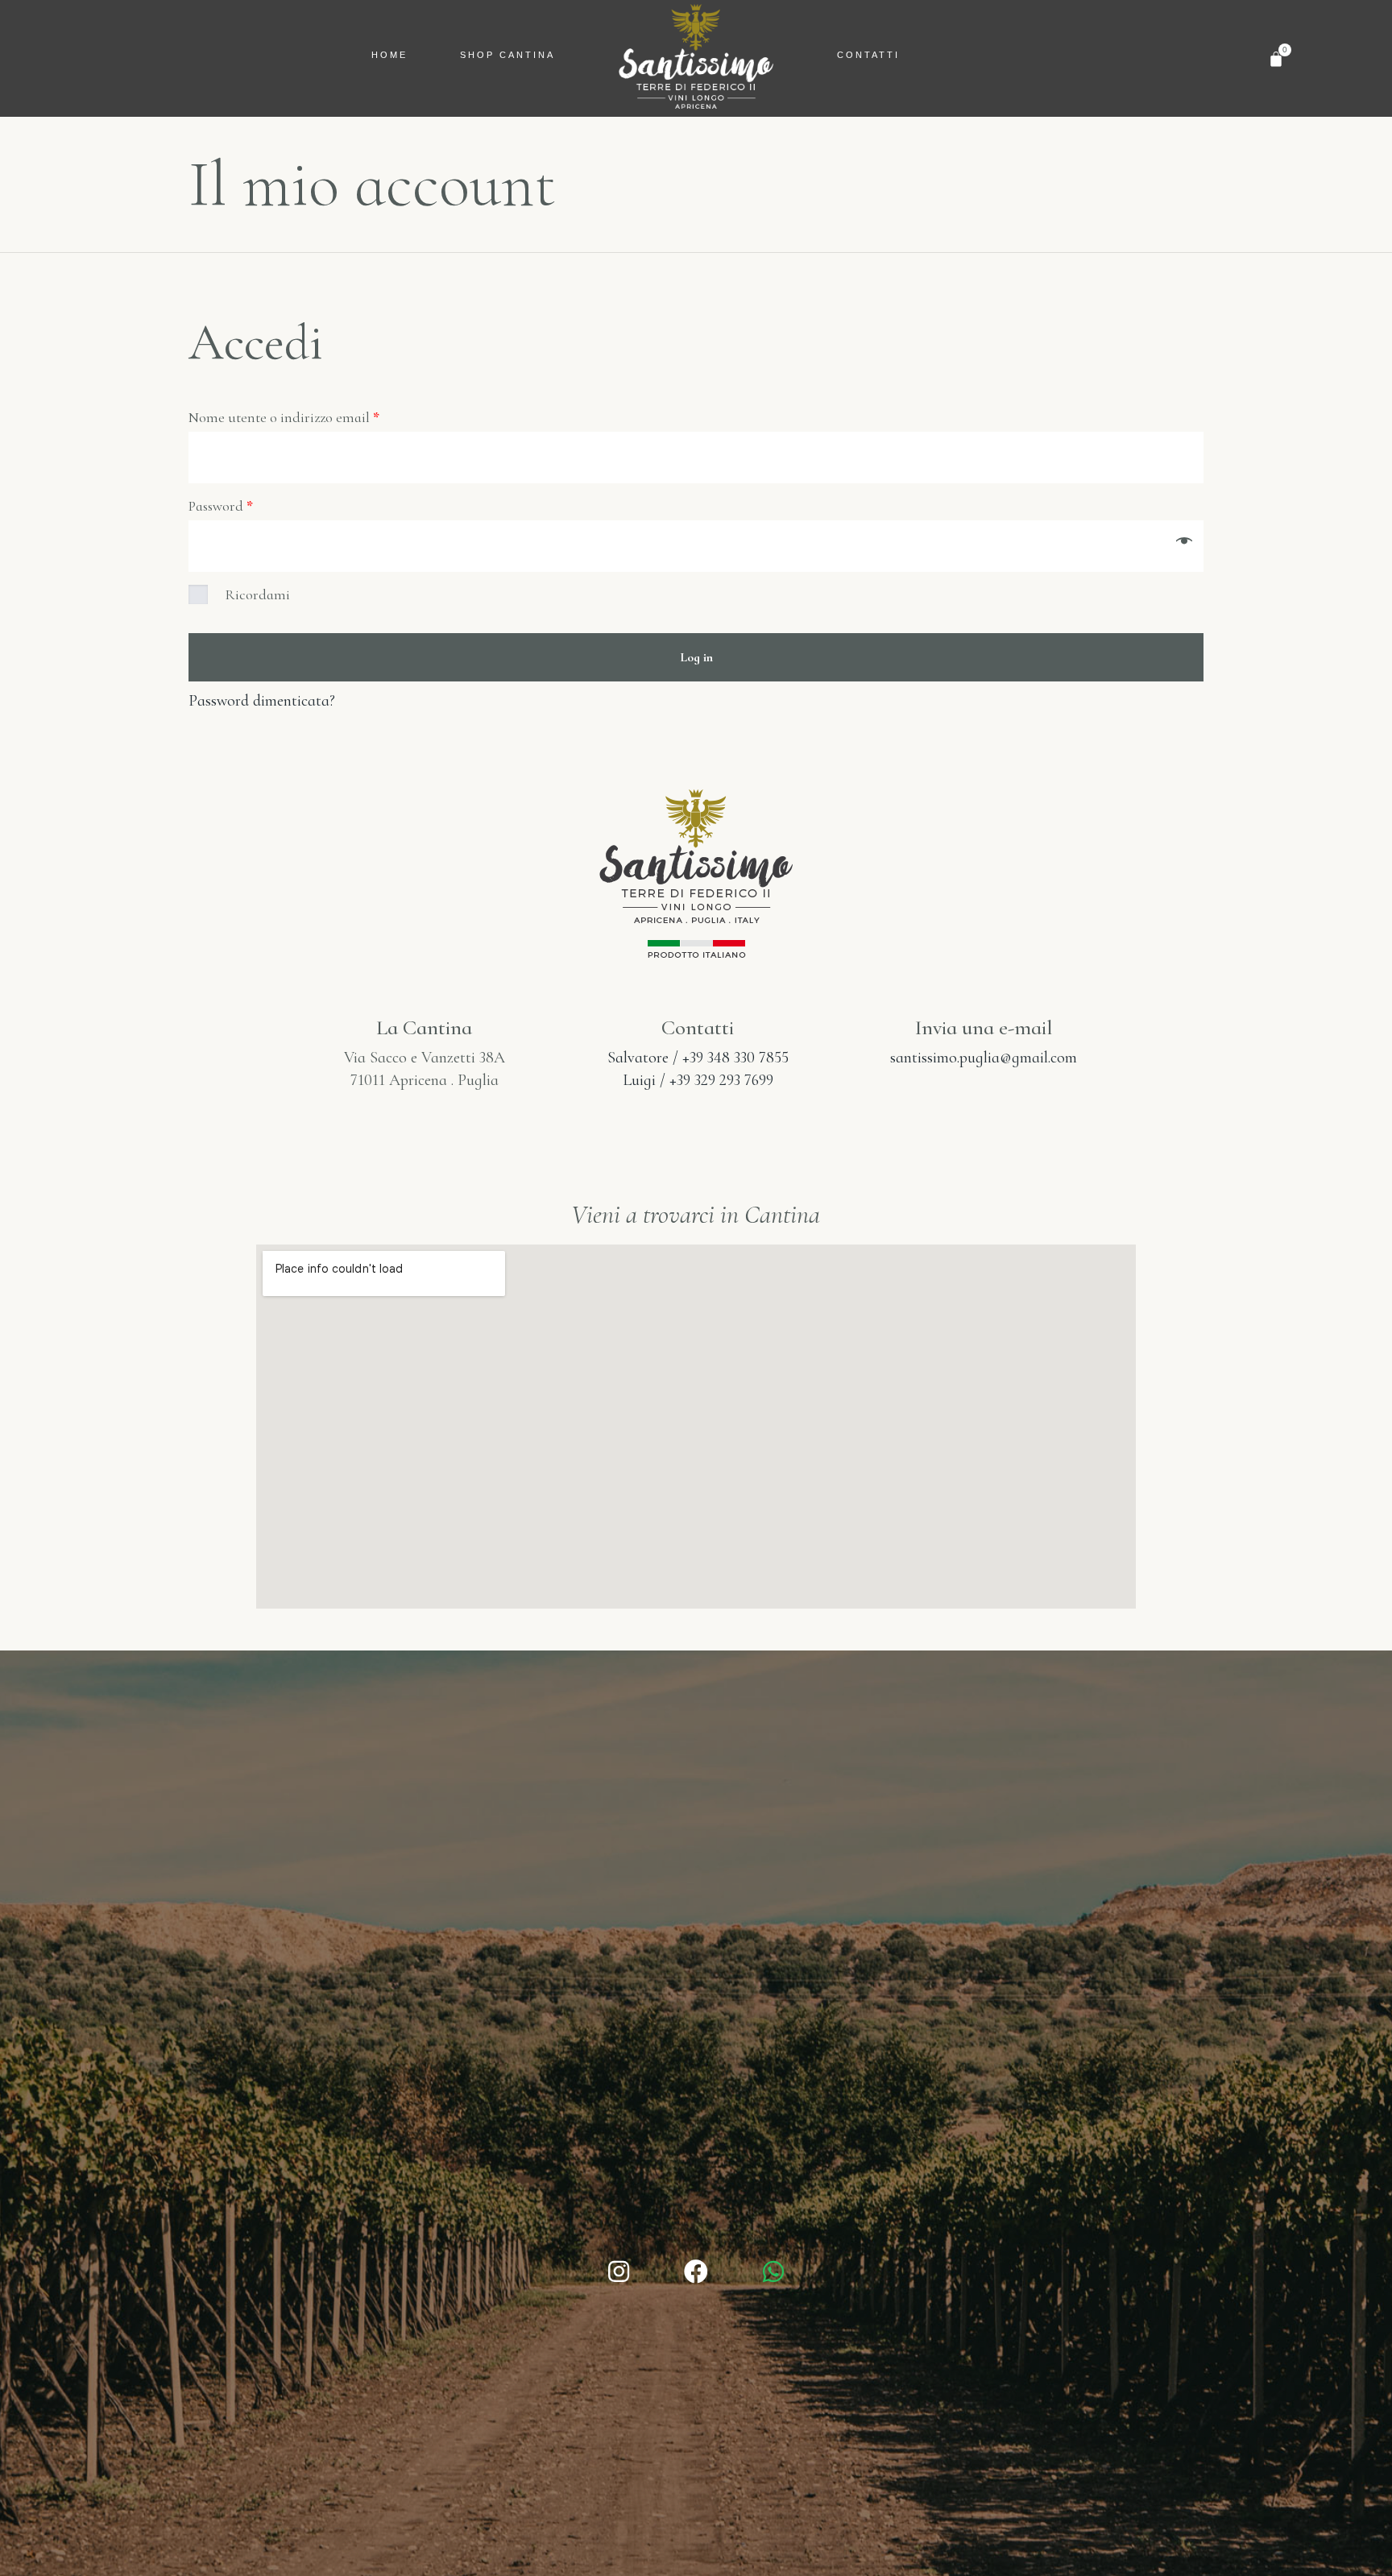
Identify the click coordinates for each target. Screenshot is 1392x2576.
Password (221, 506)
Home (389, 55)
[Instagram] (619, 2272)
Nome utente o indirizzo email (284, 417)
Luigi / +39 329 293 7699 (698, 1080)
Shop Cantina (507, 55)
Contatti (868, 55)
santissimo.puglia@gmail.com (984, 1058)
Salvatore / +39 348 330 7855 (698, 1058)
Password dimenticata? (262, 701)
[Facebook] (696, 2272)
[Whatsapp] (773, 2272)
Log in (696, 657)
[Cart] (1276, 59)
